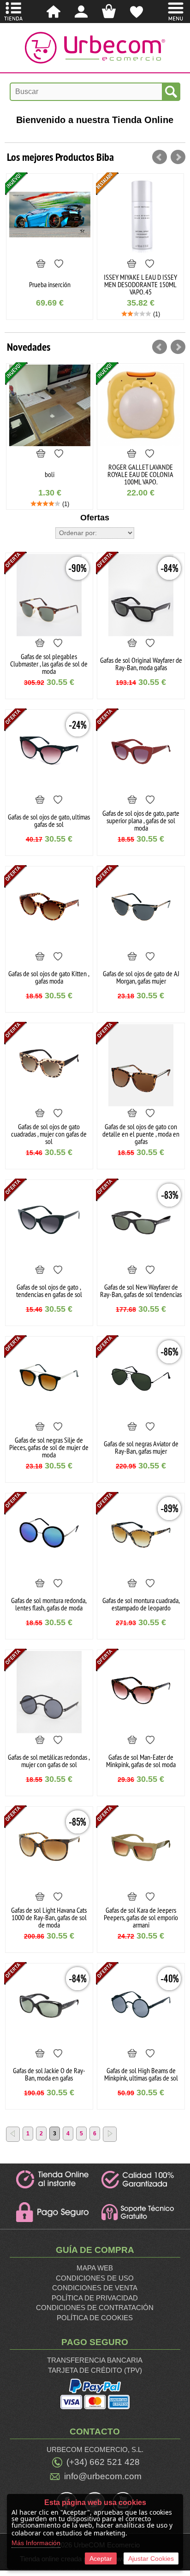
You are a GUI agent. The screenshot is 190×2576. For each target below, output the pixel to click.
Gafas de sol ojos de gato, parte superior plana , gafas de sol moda (141, 820)
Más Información (36, 2543)
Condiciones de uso (95, 2278)
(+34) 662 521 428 (103, 2462)
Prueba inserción (50, 284)
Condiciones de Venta (95, 2288)
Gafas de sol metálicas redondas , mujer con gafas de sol (49, 1761)
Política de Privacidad (95, 2298)
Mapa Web (95, 2268)
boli (50, 474)
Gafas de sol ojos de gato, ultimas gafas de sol (49, 820)
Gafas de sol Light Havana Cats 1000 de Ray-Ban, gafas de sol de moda (49, 1917)
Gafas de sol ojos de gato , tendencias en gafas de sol (49, 1291)
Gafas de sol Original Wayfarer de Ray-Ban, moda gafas (141, 664)
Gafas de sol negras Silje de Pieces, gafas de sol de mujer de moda (49, 1447)
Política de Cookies (95, 2318)
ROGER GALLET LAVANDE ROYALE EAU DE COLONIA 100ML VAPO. (140, 474)
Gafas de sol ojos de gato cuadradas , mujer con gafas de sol (49, 1134)
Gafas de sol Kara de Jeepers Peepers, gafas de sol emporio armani (141, 1917)
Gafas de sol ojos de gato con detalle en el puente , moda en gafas (141, 1134)
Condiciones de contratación (95, 2308)
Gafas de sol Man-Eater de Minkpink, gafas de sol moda (141, 1761)
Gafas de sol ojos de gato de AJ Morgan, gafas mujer (141, 977)
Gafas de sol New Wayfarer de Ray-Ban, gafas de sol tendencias (141, 1291)
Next (178, 157)
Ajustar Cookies (151, 2558)
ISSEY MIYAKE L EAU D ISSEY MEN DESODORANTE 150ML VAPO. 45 (140, 284)
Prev (160, 157)
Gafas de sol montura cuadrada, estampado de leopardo (141, 1604)
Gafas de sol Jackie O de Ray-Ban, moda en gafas (49, 2074)
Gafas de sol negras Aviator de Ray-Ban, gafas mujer (141, 1447)
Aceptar (101, 2558)
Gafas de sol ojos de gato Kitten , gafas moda (49, 977)
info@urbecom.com (103, 2476)
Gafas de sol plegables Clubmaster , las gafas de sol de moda (49, 664)
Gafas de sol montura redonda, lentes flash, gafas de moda (49, 1604)
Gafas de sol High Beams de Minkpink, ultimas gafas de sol (141, 2074)
